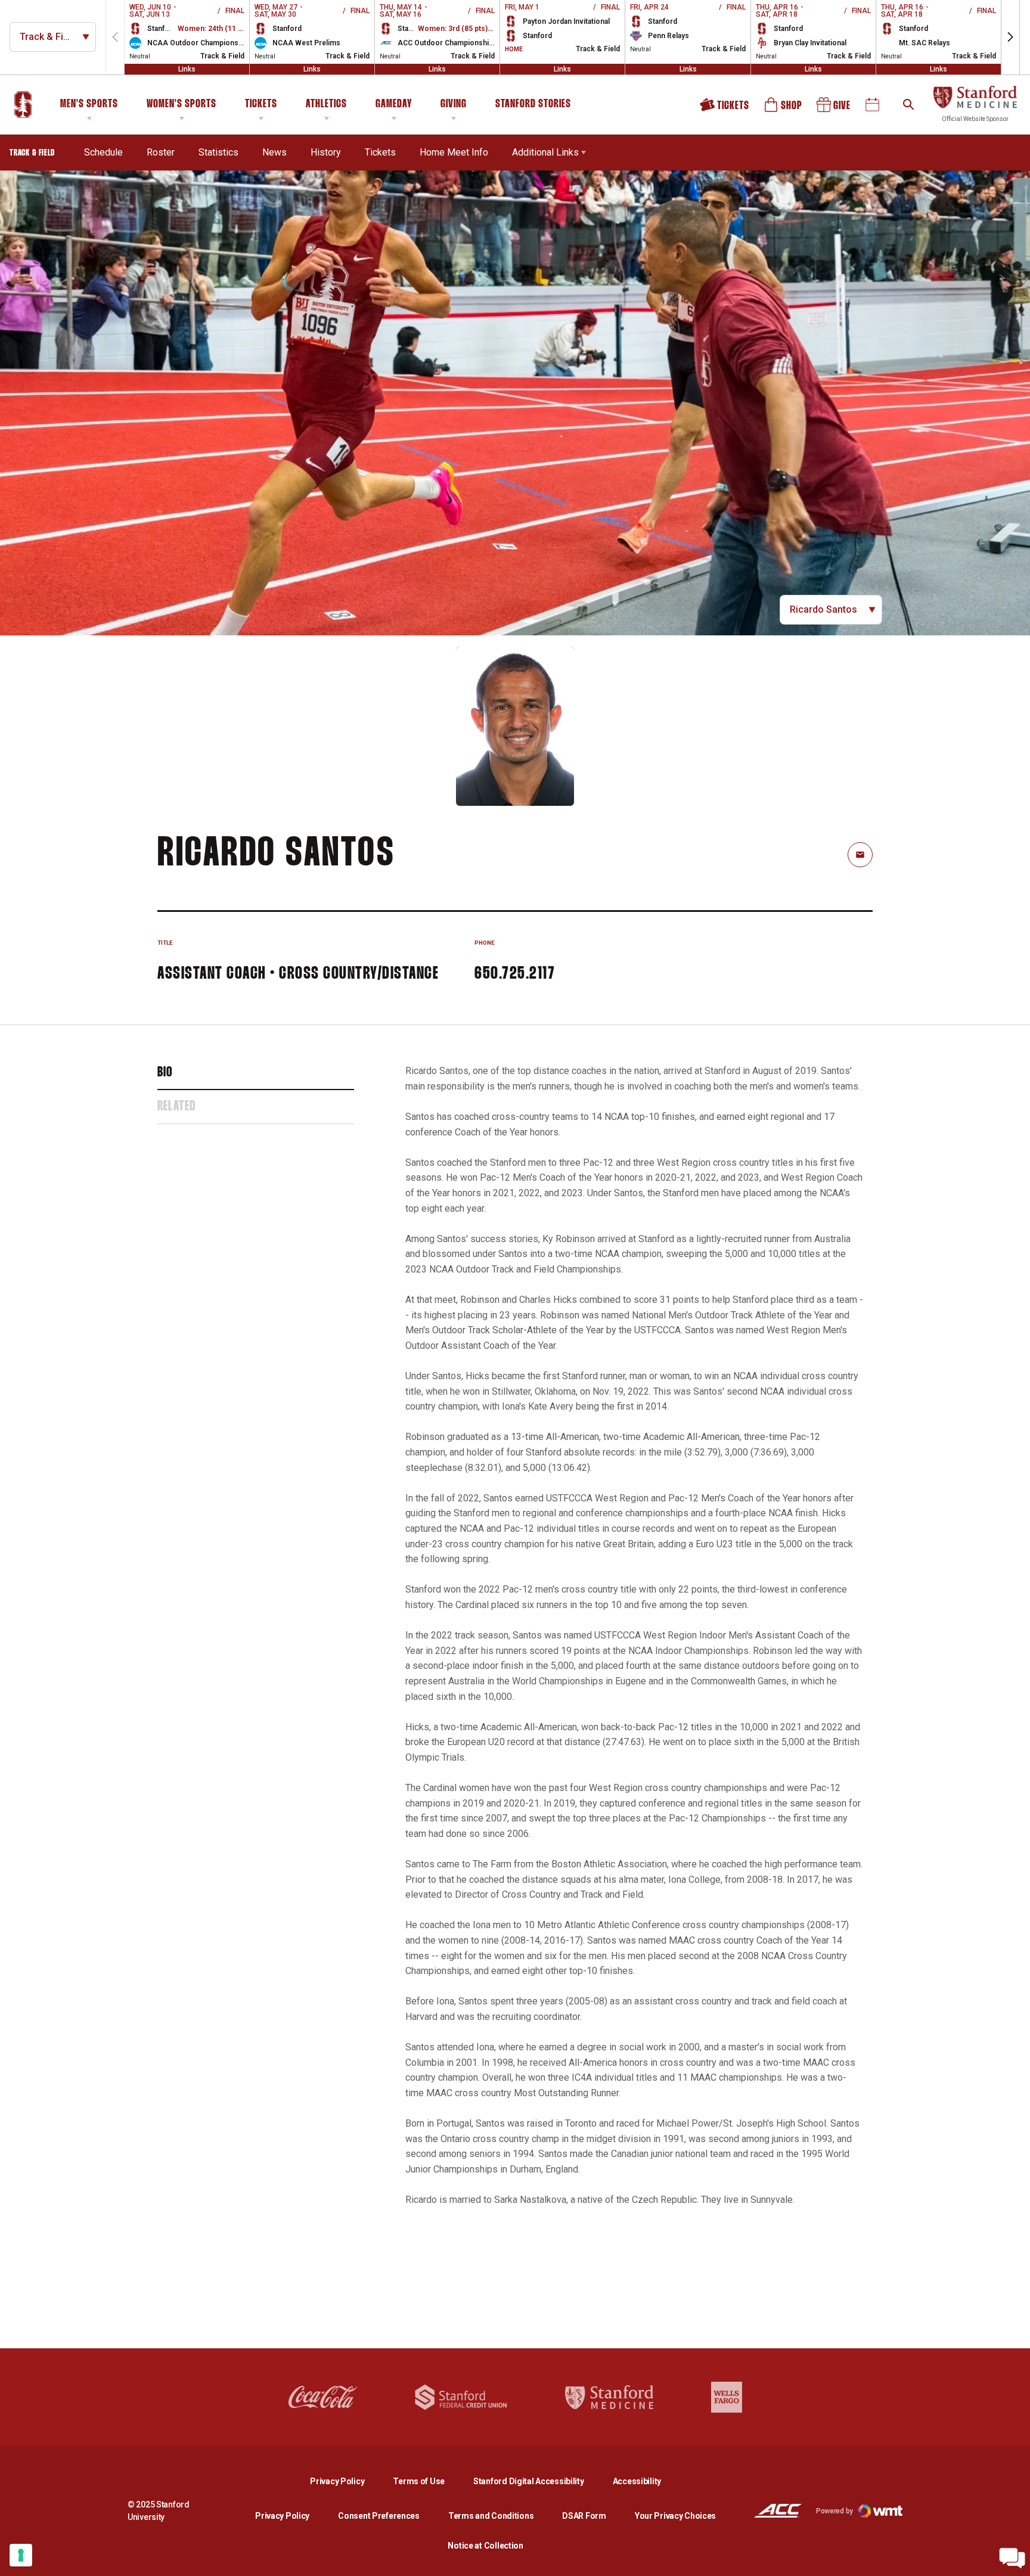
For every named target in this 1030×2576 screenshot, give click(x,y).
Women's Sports (182, 104)
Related (176, 1107)
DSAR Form (584, 2516)
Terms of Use (419, 2481)
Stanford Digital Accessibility (538, 2481)
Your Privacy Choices (675, 2516)
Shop (784, 109)
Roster (161, 152)
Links (187, 69)
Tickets (261, 104)
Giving (454, 104)
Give (834, 109)
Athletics (326, 104)
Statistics (218, 152)
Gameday (394, 104)
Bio (165, 1073)
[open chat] (1012, 2558)
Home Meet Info (454, 152)
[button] (1010, 37)
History (326, 152)
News (274, 152)
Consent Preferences (379, 2516)
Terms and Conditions (491, 2516)
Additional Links (545, 152)
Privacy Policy (347, 2481)
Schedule (103, 152)
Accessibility (637, 2481)
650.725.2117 (515, 974)
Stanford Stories (533, 106)
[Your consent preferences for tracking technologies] (21, 2555)
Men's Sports (89, 104)
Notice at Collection (485, 2546)
